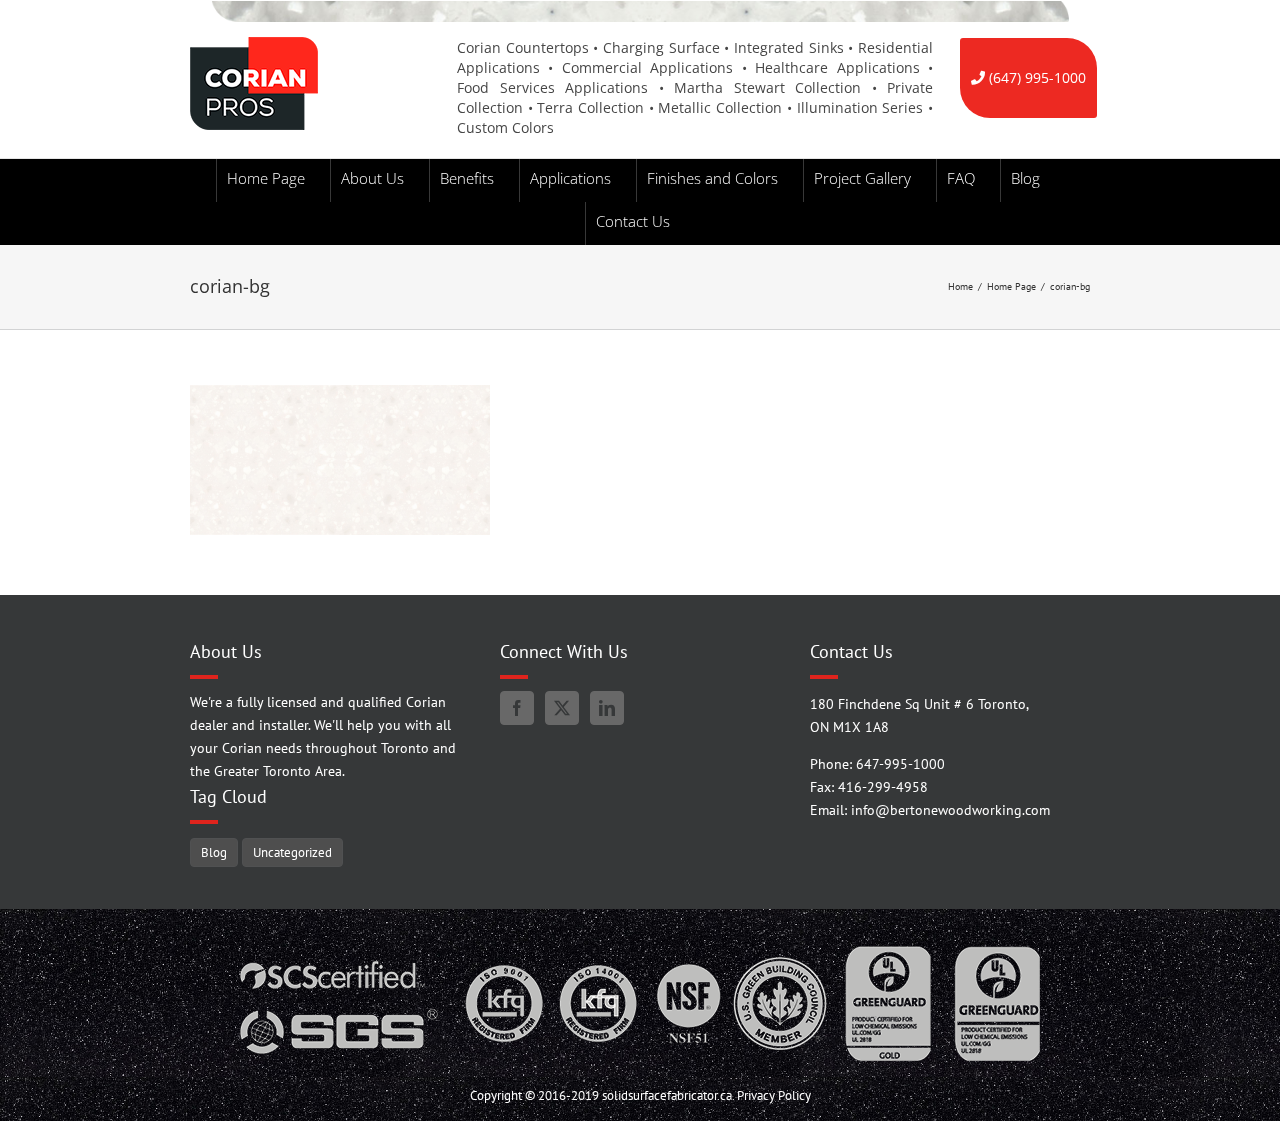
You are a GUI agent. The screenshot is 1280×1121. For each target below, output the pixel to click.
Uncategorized (292, 852)
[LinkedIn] (607, 708)
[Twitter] (562, 708)
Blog (214, 852)
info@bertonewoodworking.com (950, 810)
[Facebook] (517, 708)
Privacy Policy (774, 1095)
